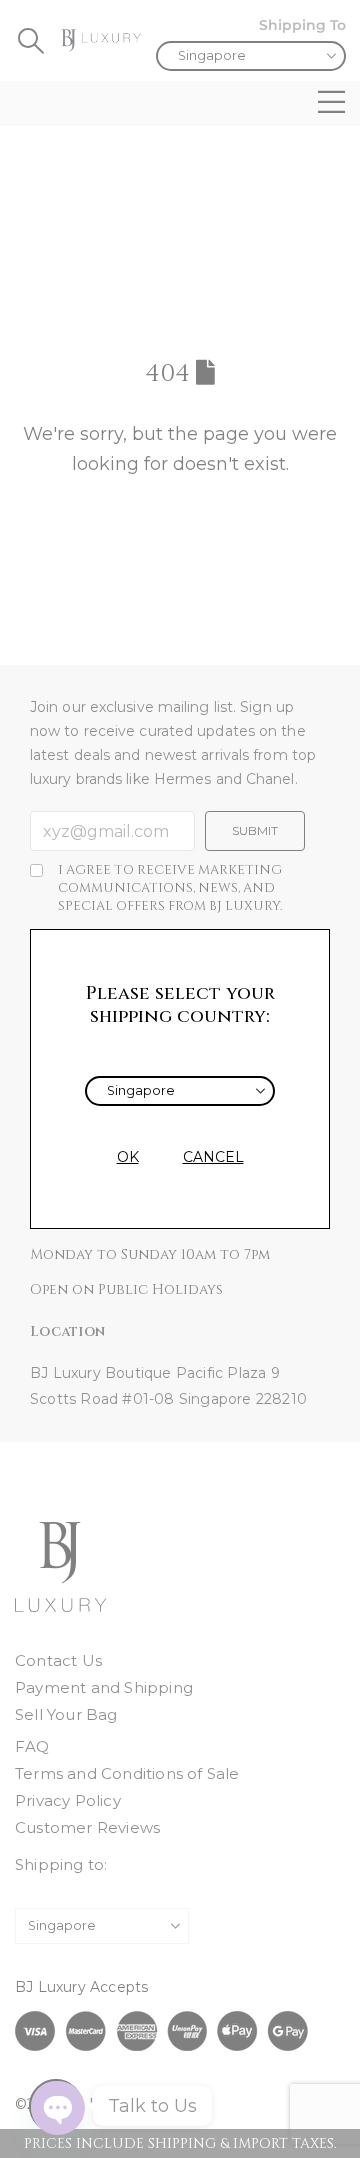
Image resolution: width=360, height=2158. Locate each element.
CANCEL (213, 1157)
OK (128, 1157)
